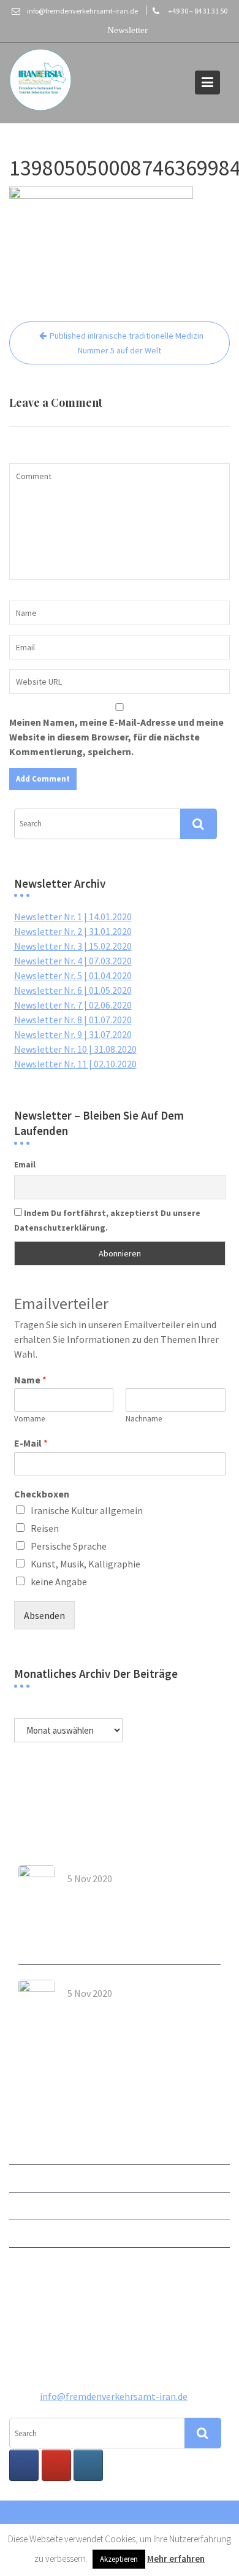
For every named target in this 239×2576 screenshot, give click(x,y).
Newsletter (33, 2151)
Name (30, 1380)
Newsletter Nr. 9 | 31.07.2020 (73, 1034)
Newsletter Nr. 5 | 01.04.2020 (73, 975)
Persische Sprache (69, 1546)
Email (25, 1164)
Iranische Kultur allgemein (87, 1510)
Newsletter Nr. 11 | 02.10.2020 (75, 1064)
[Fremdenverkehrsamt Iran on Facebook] (24, 2465)
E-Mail (31, 1443)
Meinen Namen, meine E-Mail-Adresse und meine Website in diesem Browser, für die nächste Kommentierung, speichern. (116, 737)
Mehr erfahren (176, 2559)
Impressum (33, 2234)
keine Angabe (59, 1582)
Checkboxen (42, 1494)
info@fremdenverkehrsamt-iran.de (114, 2396)
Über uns (28, 2178)
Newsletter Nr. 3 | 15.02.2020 (73, 946)
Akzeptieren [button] (119, 2559)
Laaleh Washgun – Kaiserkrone (137, 1892)
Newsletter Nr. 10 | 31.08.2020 (75, 1049)
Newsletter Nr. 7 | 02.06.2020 (73, 1005)
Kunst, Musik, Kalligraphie (85, 1564)
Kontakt (27, 2206)
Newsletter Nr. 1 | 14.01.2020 (73, 917)
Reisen (45, 1528)
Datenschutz (36, 2261)
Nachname (144, 1419)
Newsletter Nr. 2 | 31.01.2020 (73, 931)
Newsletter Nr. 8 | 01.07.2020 (73, 1020)
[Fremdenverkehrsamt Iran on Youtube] (56, 2465)
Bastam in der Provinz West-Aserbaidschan (131, 2011)
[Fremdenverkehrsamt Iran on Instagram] (88, 2465)
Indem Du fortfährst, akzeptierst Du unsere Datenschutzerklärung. (107, 1220)
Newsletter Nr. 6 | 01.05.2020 (73, 990)
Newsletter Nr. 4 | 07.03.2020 (73, 961)
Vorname (29, 1419)
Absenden (44, 1615)
